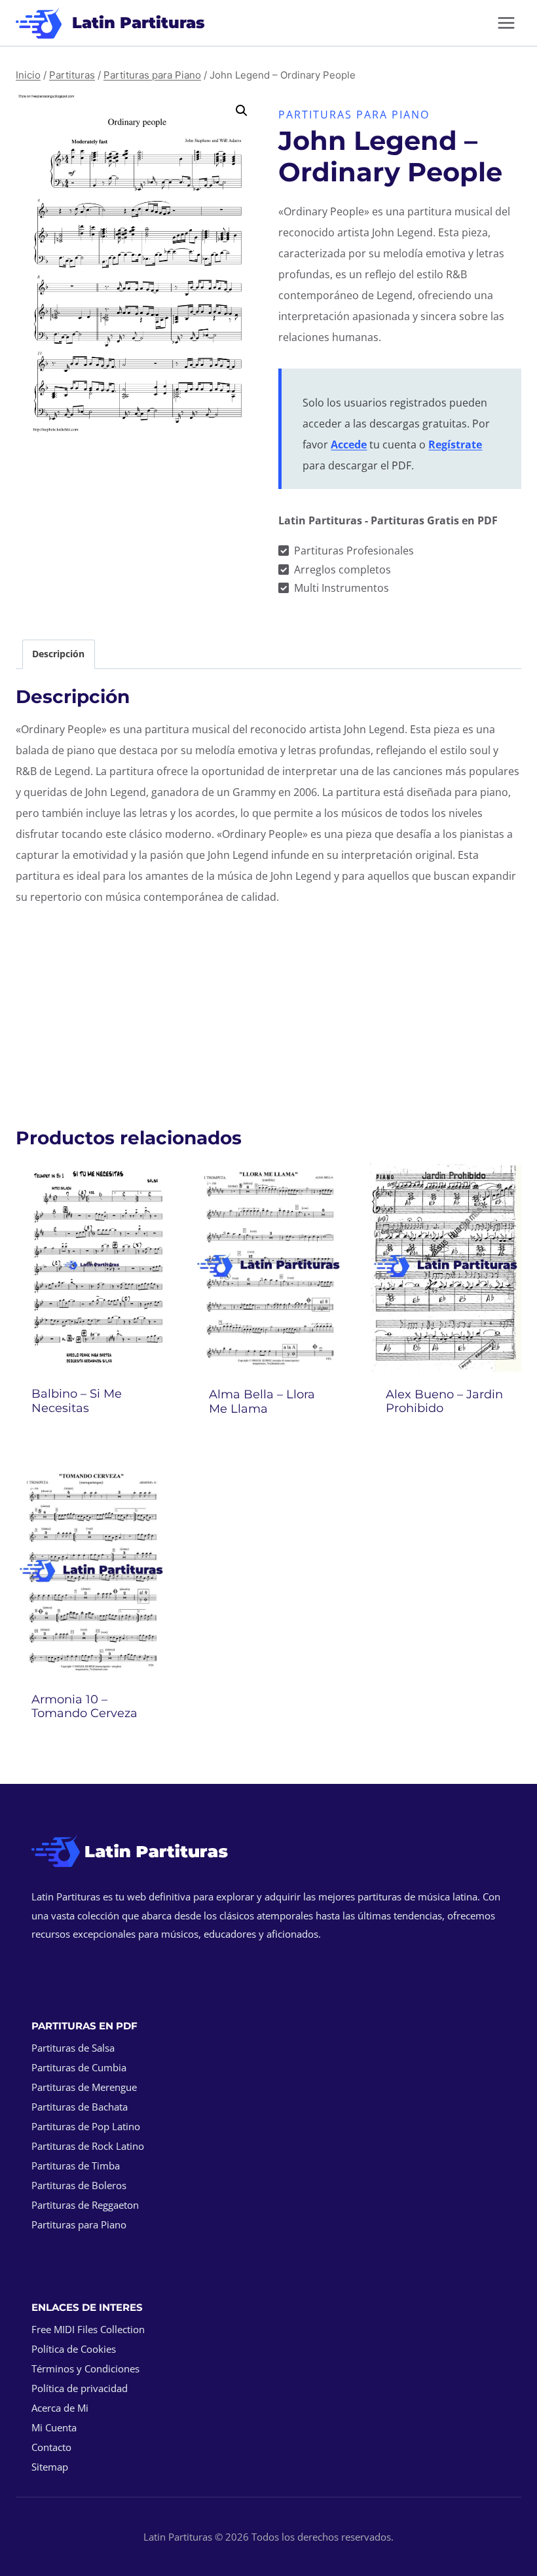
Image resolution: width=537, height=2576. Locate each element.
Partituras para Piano (354, 115)
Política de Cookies (74, 2349)
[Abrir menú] (506, 23)
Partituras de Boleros (79, 2185)
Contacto (51, 2447)
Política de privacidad (80, 2388)
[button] (242, 111)
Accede (349, 444)
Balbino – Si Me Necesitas (77, 1401)
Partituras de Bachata (80, 2107)
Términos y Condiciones (85, 2368)
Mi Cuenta (54, 2427)
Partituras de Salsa (73, 2048)
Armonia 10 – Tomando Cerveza (84, 1707)
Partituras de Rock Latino (88, 2146)
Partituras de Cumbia (79, 2067)
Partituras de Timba (76, 2166)
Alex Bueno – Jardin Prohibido (444, 1402)
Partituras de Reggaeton (85, 2205)
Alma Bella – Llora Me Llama (262, 1402)
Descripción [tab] (58, 654)
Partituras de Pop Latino (86, 2126)
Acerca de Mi (60, 2408)
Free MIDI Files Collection (88, 2329)
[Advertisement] (268, 1009)
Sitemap (50, 2467)
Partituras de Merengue (84, 2087)
